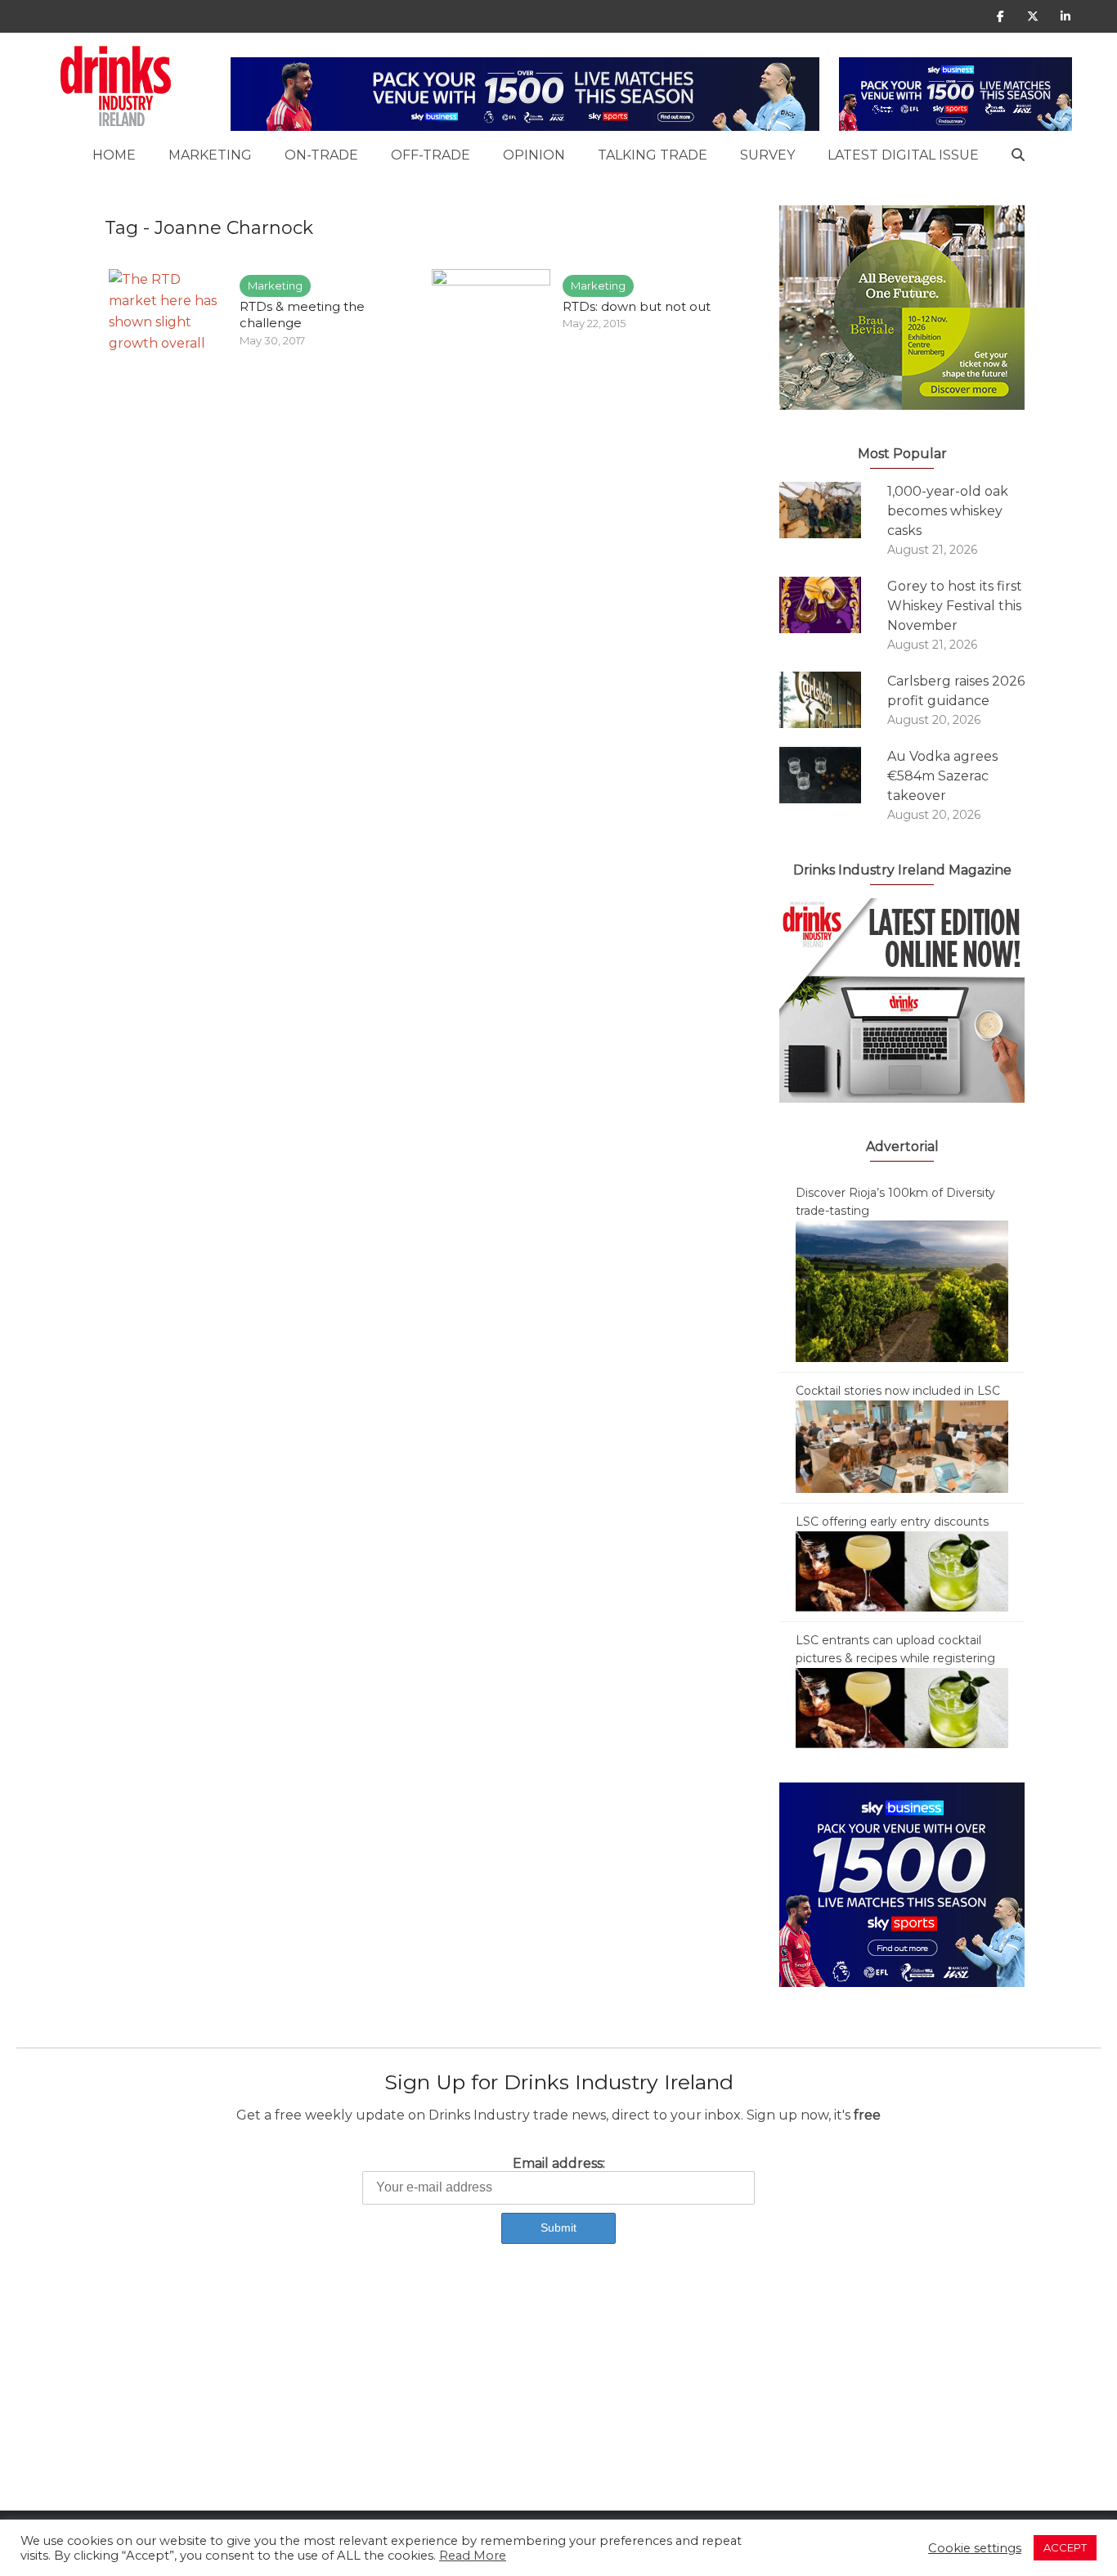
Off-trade (431, 155)
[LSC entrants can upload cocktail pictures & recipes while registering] (902, 1707)
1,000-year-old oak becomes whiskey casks (948, 511)
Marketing (210, 155)
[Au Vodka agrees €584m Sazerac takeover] (833, 775)
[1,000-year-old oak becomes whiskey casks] (833, 510)
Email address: (559, 2163)
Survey (767, 155)
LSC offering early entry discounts (892, 1522)
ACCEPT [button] (1065, 2547)
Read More (473, 2556)
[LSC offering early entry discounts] (902, 1571)
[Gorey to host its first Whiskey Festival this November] (833, 605)
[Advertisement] (491, 2396)
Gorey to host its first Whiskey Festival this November (955, 606)
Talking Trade (653, 155)
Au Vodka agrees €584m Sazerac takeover (942, 776)
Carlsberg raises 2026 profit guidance (956, 691)
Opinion (534, 155)
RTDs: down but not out (637, 306)
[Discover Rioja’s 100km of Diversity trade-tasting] (902, 1290)
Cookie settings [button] (975, 2548)
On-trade (321, 155)
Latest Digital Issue (903, 155)
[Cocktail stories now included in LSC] (902, 1445)
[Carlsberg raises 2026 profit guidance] (833, 700)
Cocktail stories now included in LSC (898, 1391)
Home (114, 155)
